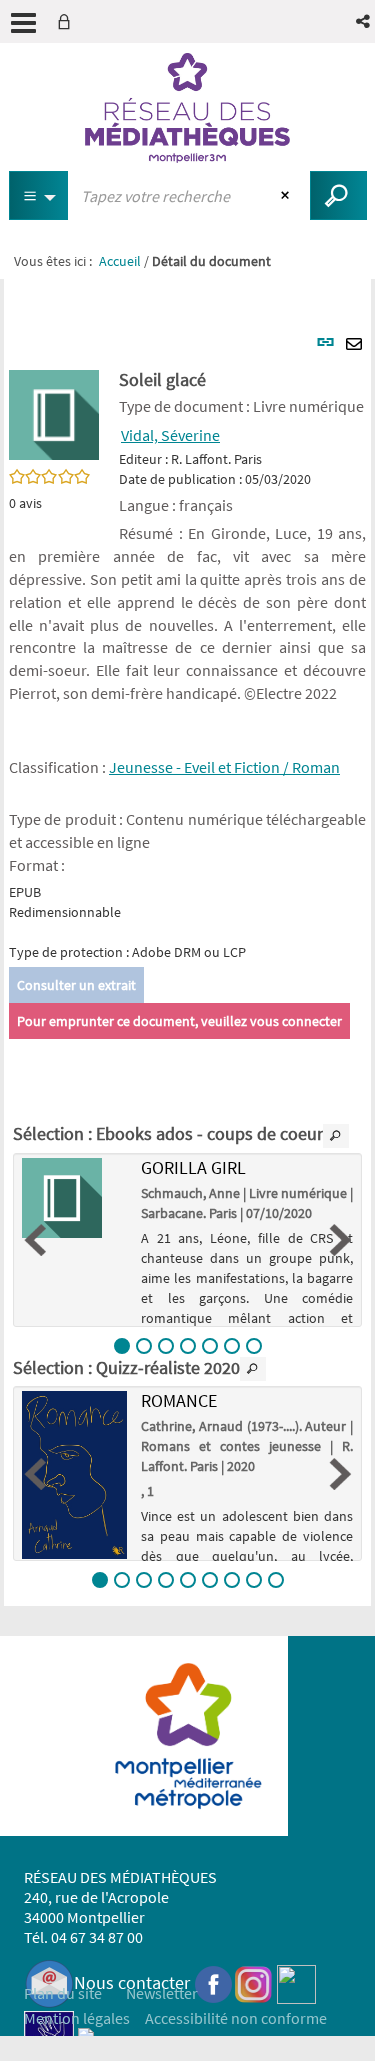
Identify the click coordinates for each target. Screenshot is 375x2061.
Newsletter (162, 1993)
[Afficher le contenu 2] (144, 1346)
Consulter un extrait (76, 985)
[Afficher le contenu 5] (210, 1346)
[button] (364, 21)
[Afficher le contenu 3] (166, 1346)
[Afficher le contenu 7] (254, 1346)
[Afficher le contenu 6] (232, 1346)
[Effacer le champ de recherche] (287, 196)
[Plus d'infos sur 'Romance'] (74, 1474)
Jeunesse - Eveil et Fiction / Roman (224, 767)
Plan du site (63, 1993)
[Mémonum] (86, 2033)
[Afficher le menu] (23, 23)
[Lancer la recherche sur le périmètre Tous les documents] (338, 195)
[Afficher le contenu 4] (188, 1346)
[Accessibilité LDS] (49, 2033)
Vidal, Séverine (170, 435)
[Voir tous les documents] (336, 1136)
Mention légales (77, 2018)
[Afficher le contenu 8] (254, 1580)
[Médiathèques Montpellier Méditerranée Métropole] (187, 108)
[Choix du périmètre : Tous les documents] (39, 195)
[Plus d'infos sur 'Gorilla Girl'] (74, 1198)
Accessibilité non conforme (236, 2018)
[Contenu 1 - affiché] (122, 1346)
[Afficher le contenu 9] (276, 1580)
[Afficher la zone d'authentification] (68, 21)
